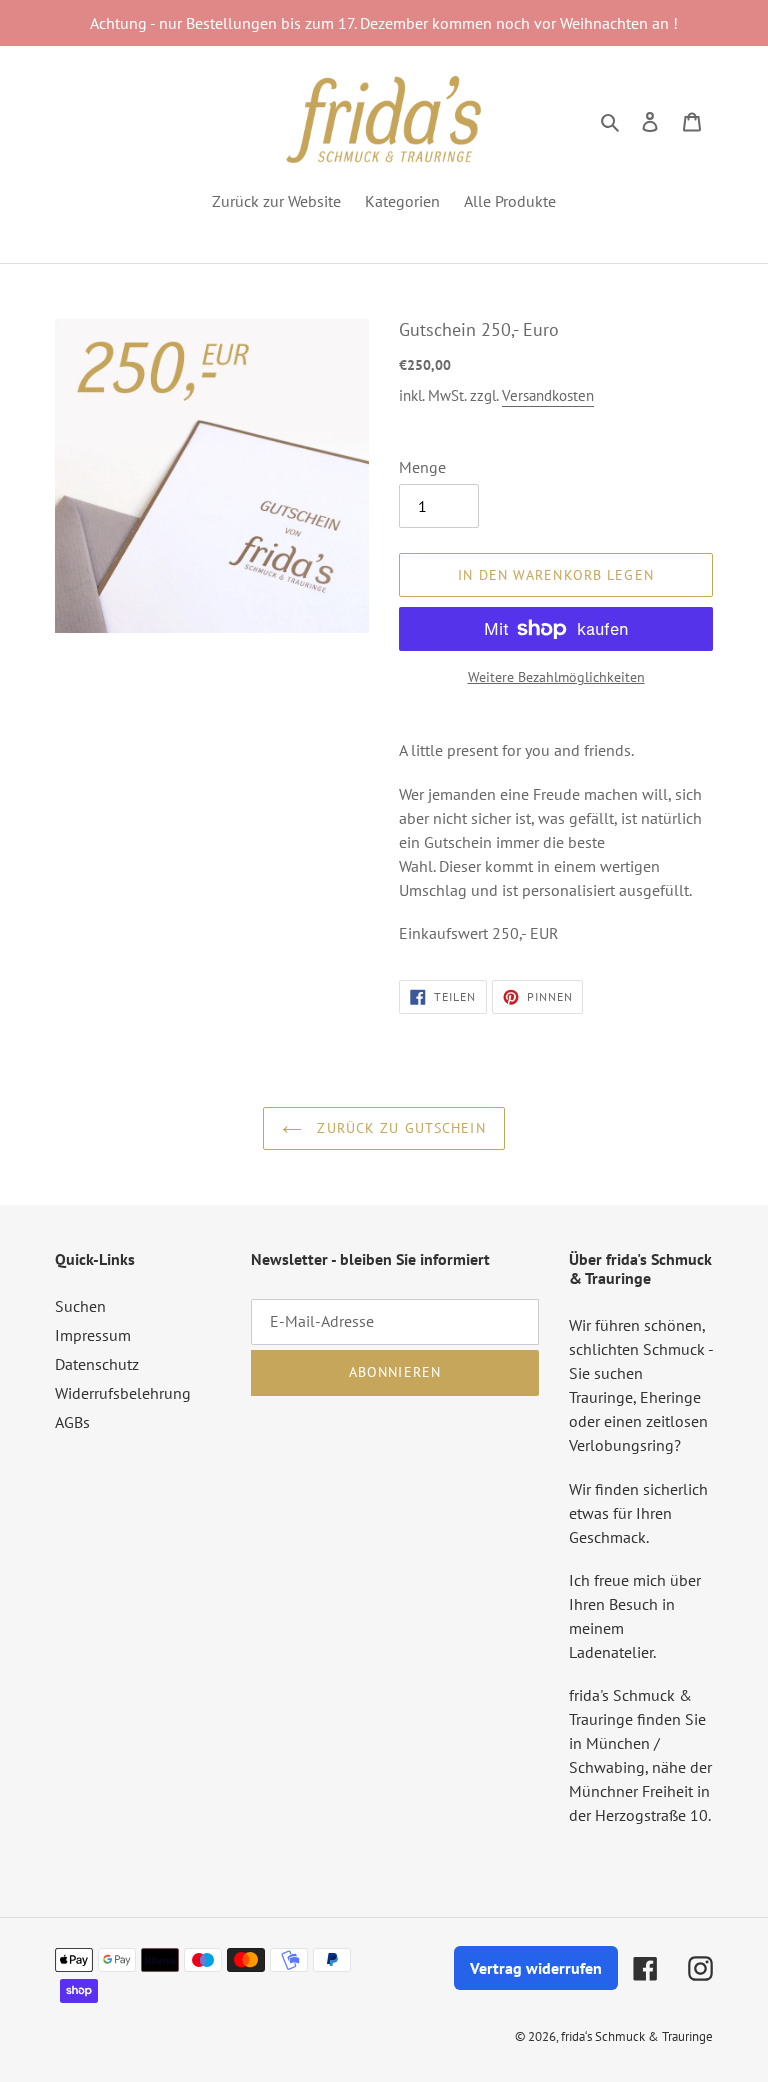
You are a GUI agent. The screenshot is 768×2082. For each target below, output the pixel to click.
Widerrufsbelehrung (123, 1393)
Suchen (80, 1306)
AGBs (72, 1422)
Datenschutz (97, 1364)
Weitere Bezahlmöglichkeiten (556, 677)
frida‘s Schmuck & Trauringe (637, 2036)
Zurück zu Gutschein (398, 1128)
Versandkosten (548, 395)
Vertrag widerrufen (536, 1968)
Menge (422, 467)
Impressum (93, 1335)
